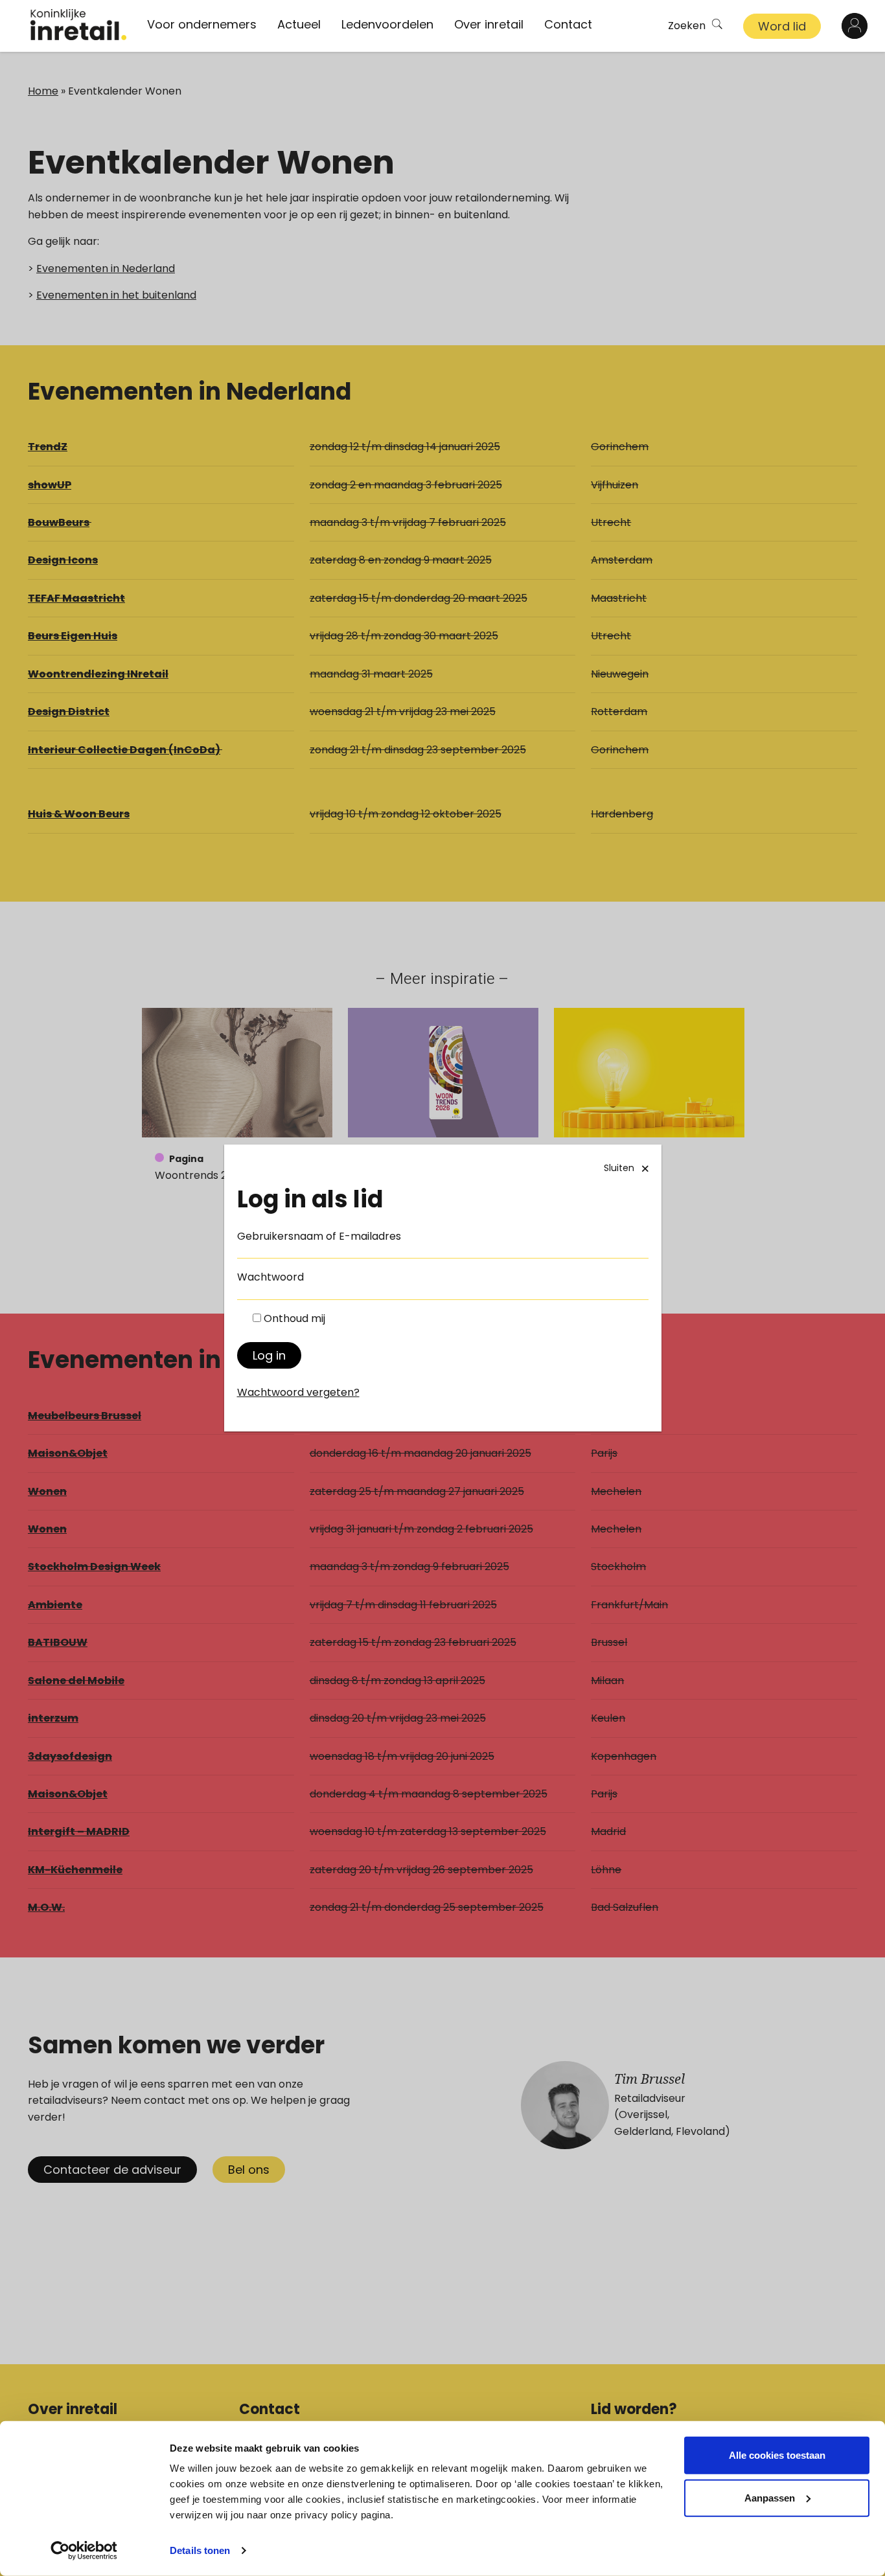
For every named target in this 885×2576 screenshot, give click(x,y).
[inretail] (78, 25)
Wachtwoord (270, 1277)
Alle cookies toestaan (777, 2455)
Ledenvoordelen (387, 24)
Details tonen (200, 2550)
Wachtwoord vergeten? (298, 1392)
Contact (568, 24)
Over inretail (489, 24)
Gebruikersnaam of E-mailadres (319, 1236)
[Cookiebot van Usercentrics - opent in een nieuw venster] (84, 2551)
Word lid (782, 26)
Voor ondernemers (202, 24)
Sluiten (619, 1168)
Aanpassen (770, 2497)
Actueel (299, 24)
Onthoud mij (294, 1318)
